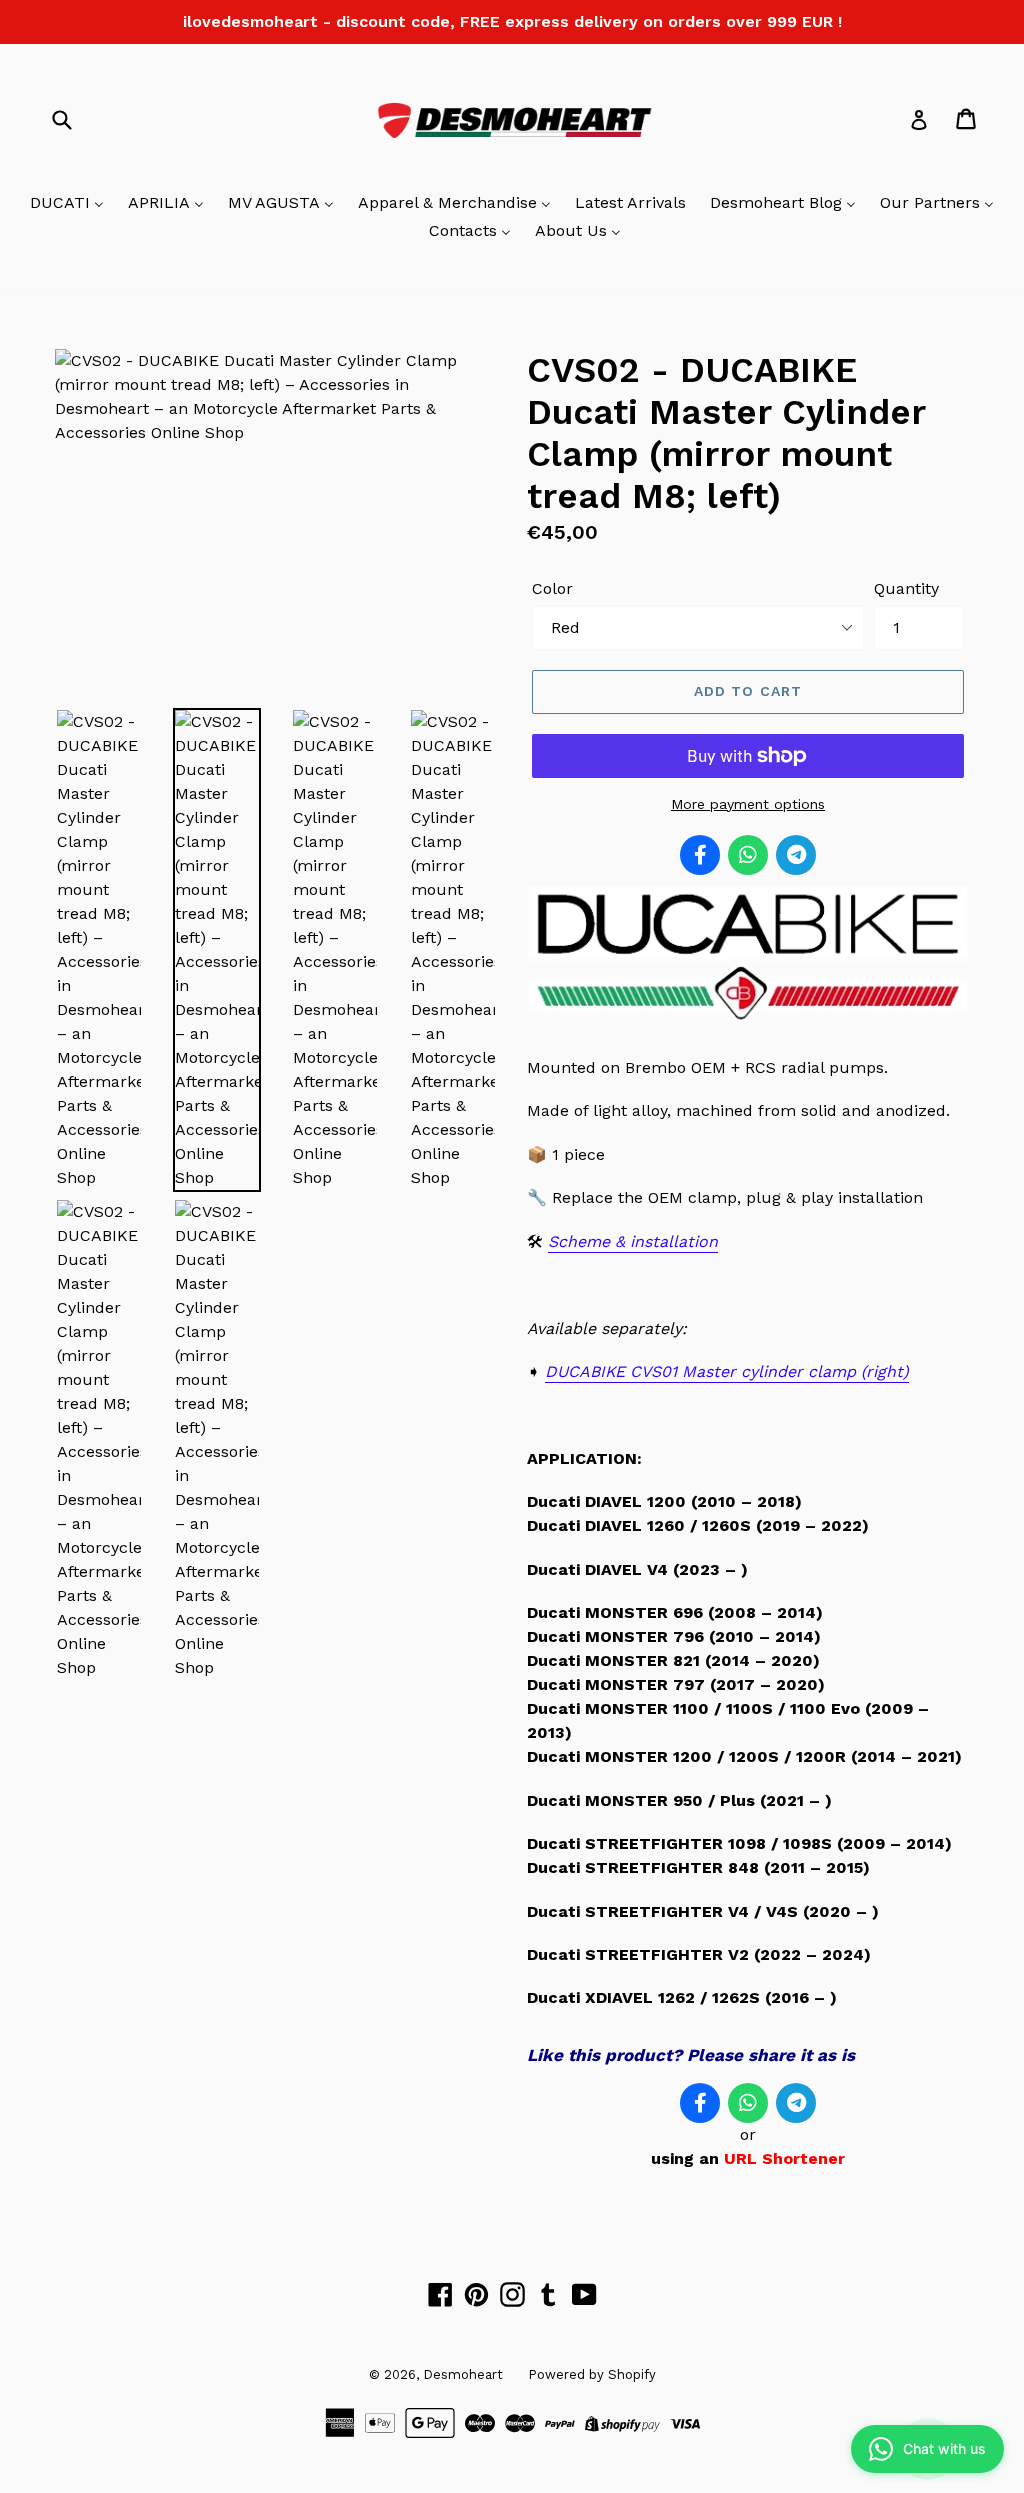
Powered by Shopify (592, 2374)
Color (552, 588)
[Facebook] (700, 855)
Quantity (906, 588)
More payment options (748, 804)
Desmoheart (463, 2374)
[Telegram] (796, 855)
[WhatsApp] (748, 855)
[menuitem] (67, 204)
